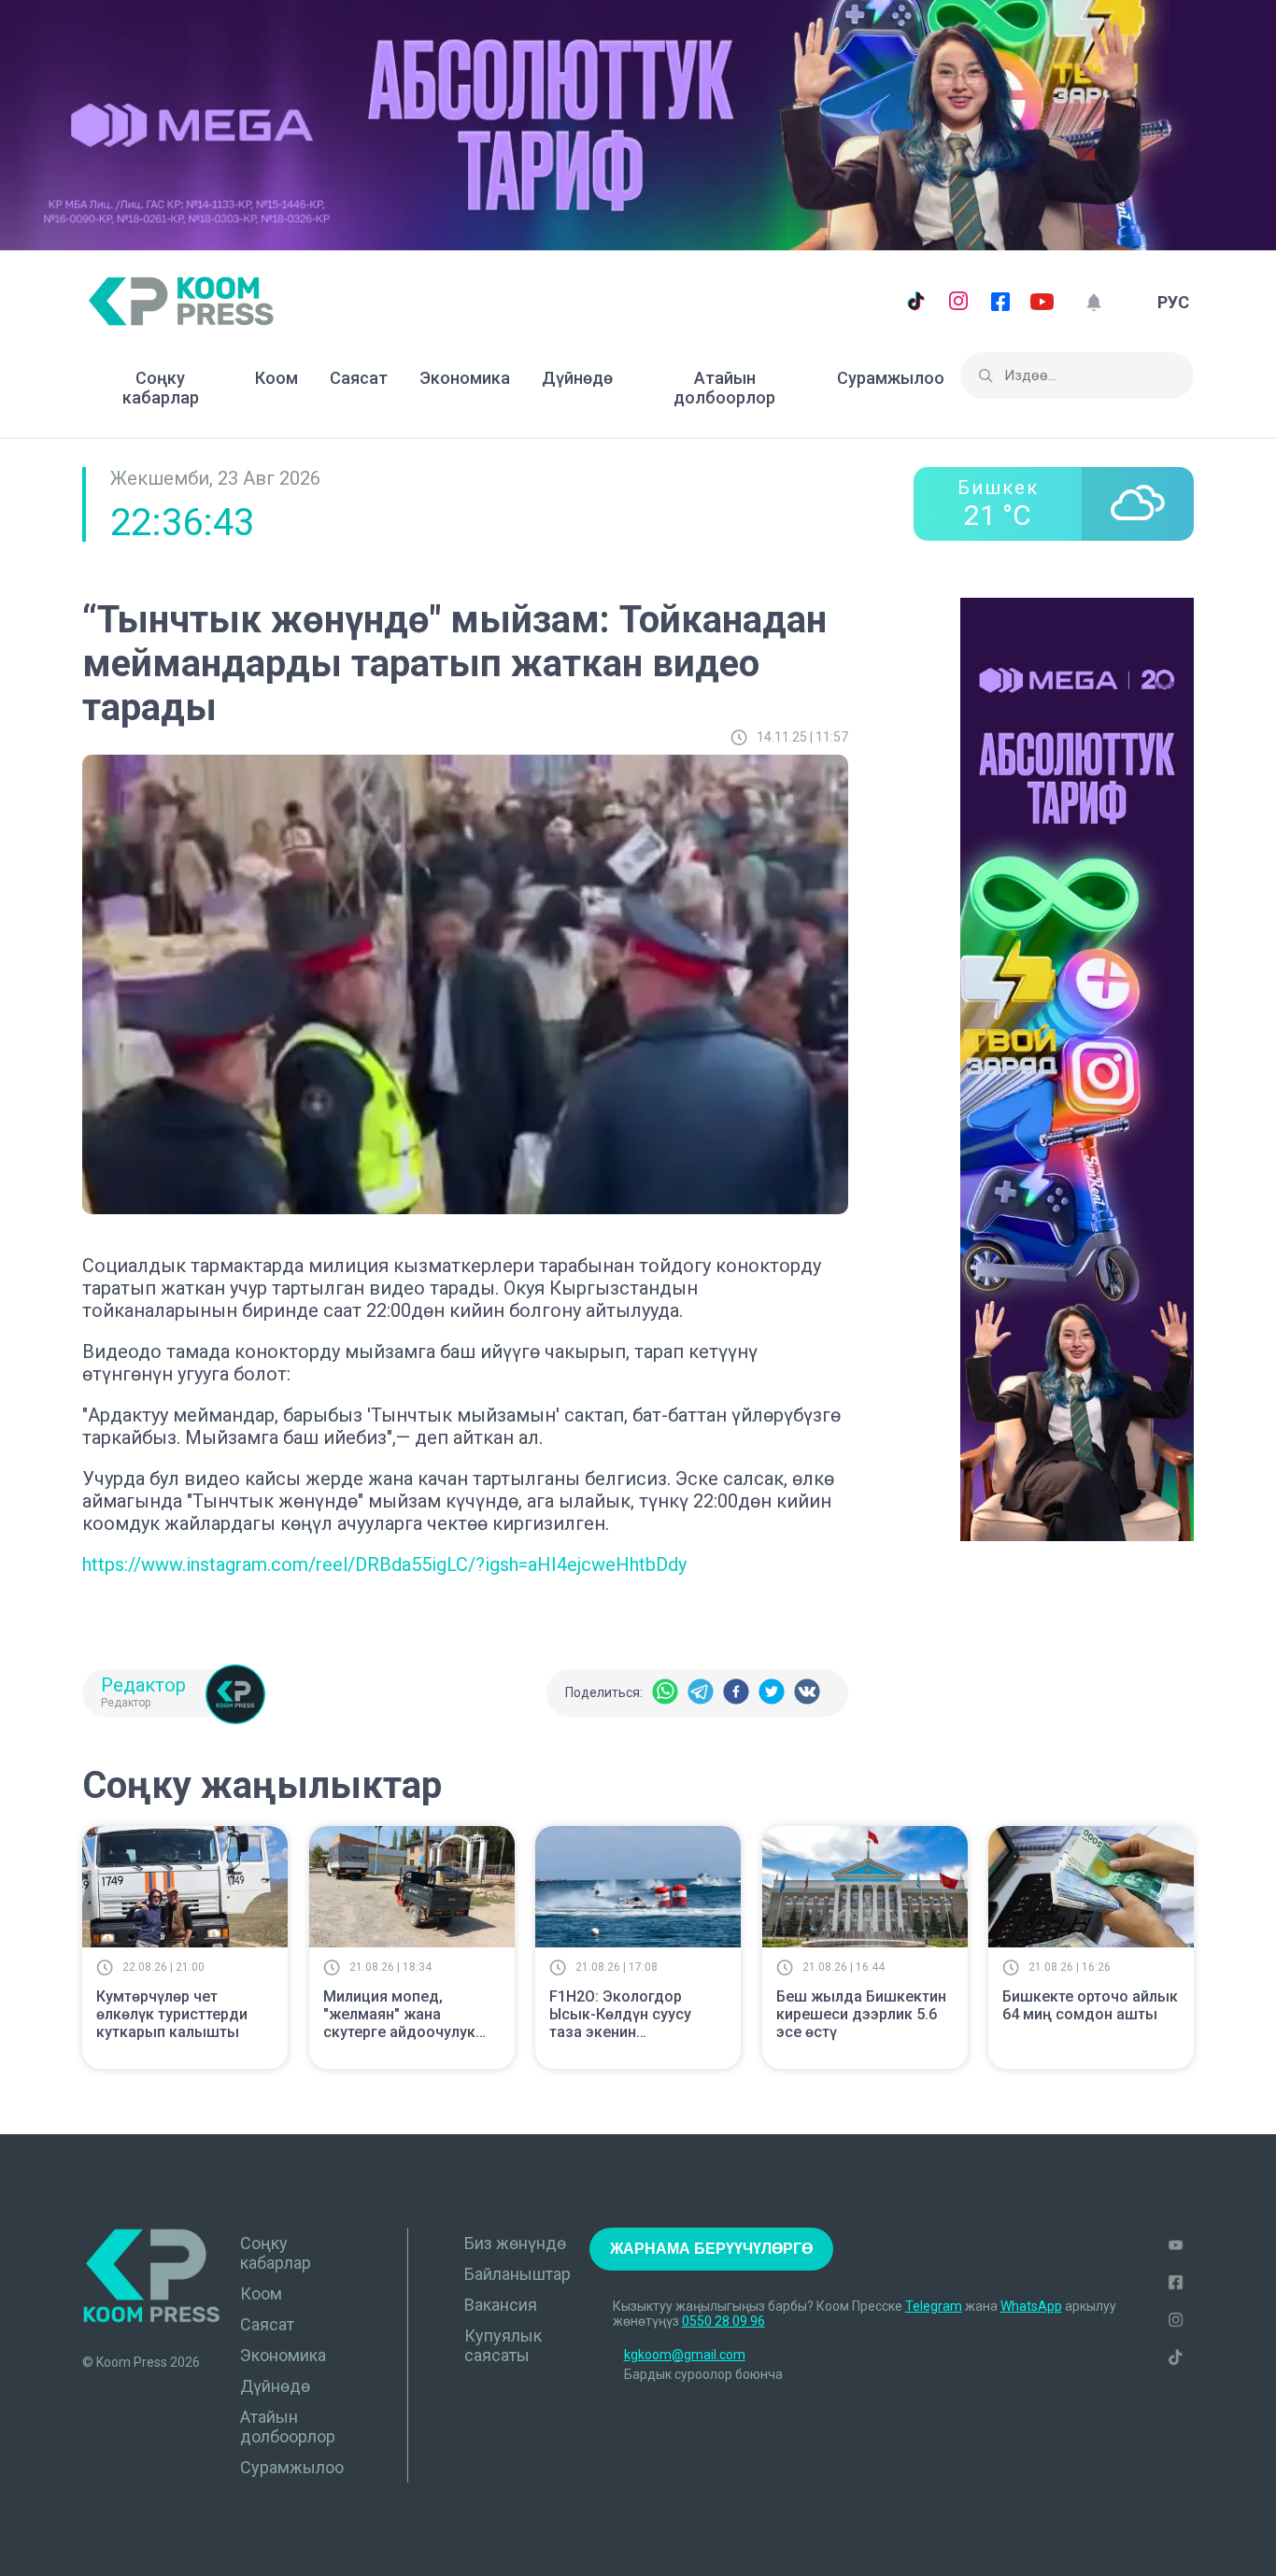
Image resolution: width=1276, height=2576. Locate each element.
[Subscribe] (1093, 302)
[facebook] (736, 1693)
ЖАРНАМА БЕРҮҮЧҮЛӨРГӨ (711, 2249)
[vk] (807, 1693)
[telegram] (701, 1693)
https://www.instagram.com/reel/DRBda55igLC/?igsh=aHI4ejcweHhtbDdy (384, 1564)
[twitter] (772, 1693)
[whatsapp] (665, 1693)
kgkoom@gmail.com (685, 2355)
